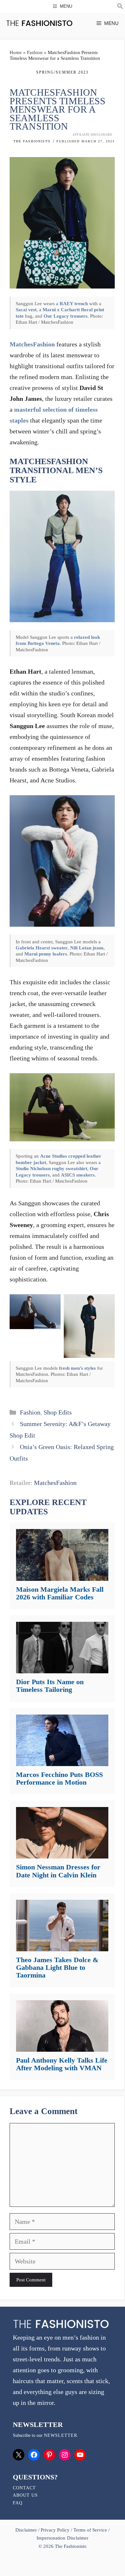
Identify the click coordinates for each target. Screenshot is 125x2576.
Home (16, 52)
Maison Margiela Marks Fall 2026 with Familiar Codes (60, 1593)
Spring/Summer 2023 (62, 72)
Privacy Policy (55, 2530)
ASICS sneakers (78, 1175)
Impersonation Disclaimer (62, 2538)
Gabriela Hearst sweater (42, 948)
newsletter (61, 2435)
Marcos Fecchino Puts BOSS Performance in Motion (59, 1778)
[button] (120, 7)
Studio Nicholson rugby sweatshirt (51, 1168)
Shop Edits (58, 1412)
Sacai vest (26, 309)
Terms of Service (90, 2530)
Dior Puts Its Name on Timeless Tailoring (50, 1686)
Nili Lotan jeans (87, 948)
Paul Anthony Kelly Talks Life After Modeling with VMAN (62, 2064)
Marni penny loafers (46, 954)
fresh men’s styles (77, 1368)
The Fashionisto (32, 141)
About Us (25, 2495)
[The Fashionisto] (39, 23)
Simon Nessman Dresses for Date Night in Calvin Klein (58, 1871)
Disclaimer (27, 2530)
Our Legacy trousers (66, 316)
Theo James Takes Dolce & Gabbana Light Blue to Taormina (57, 1967)
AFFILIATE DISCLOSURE (92, 135)
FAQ (18, 2503)
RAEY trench (74, 303)
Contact (24, 2488)
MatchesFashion (32, 344)
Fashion (35, 52)
